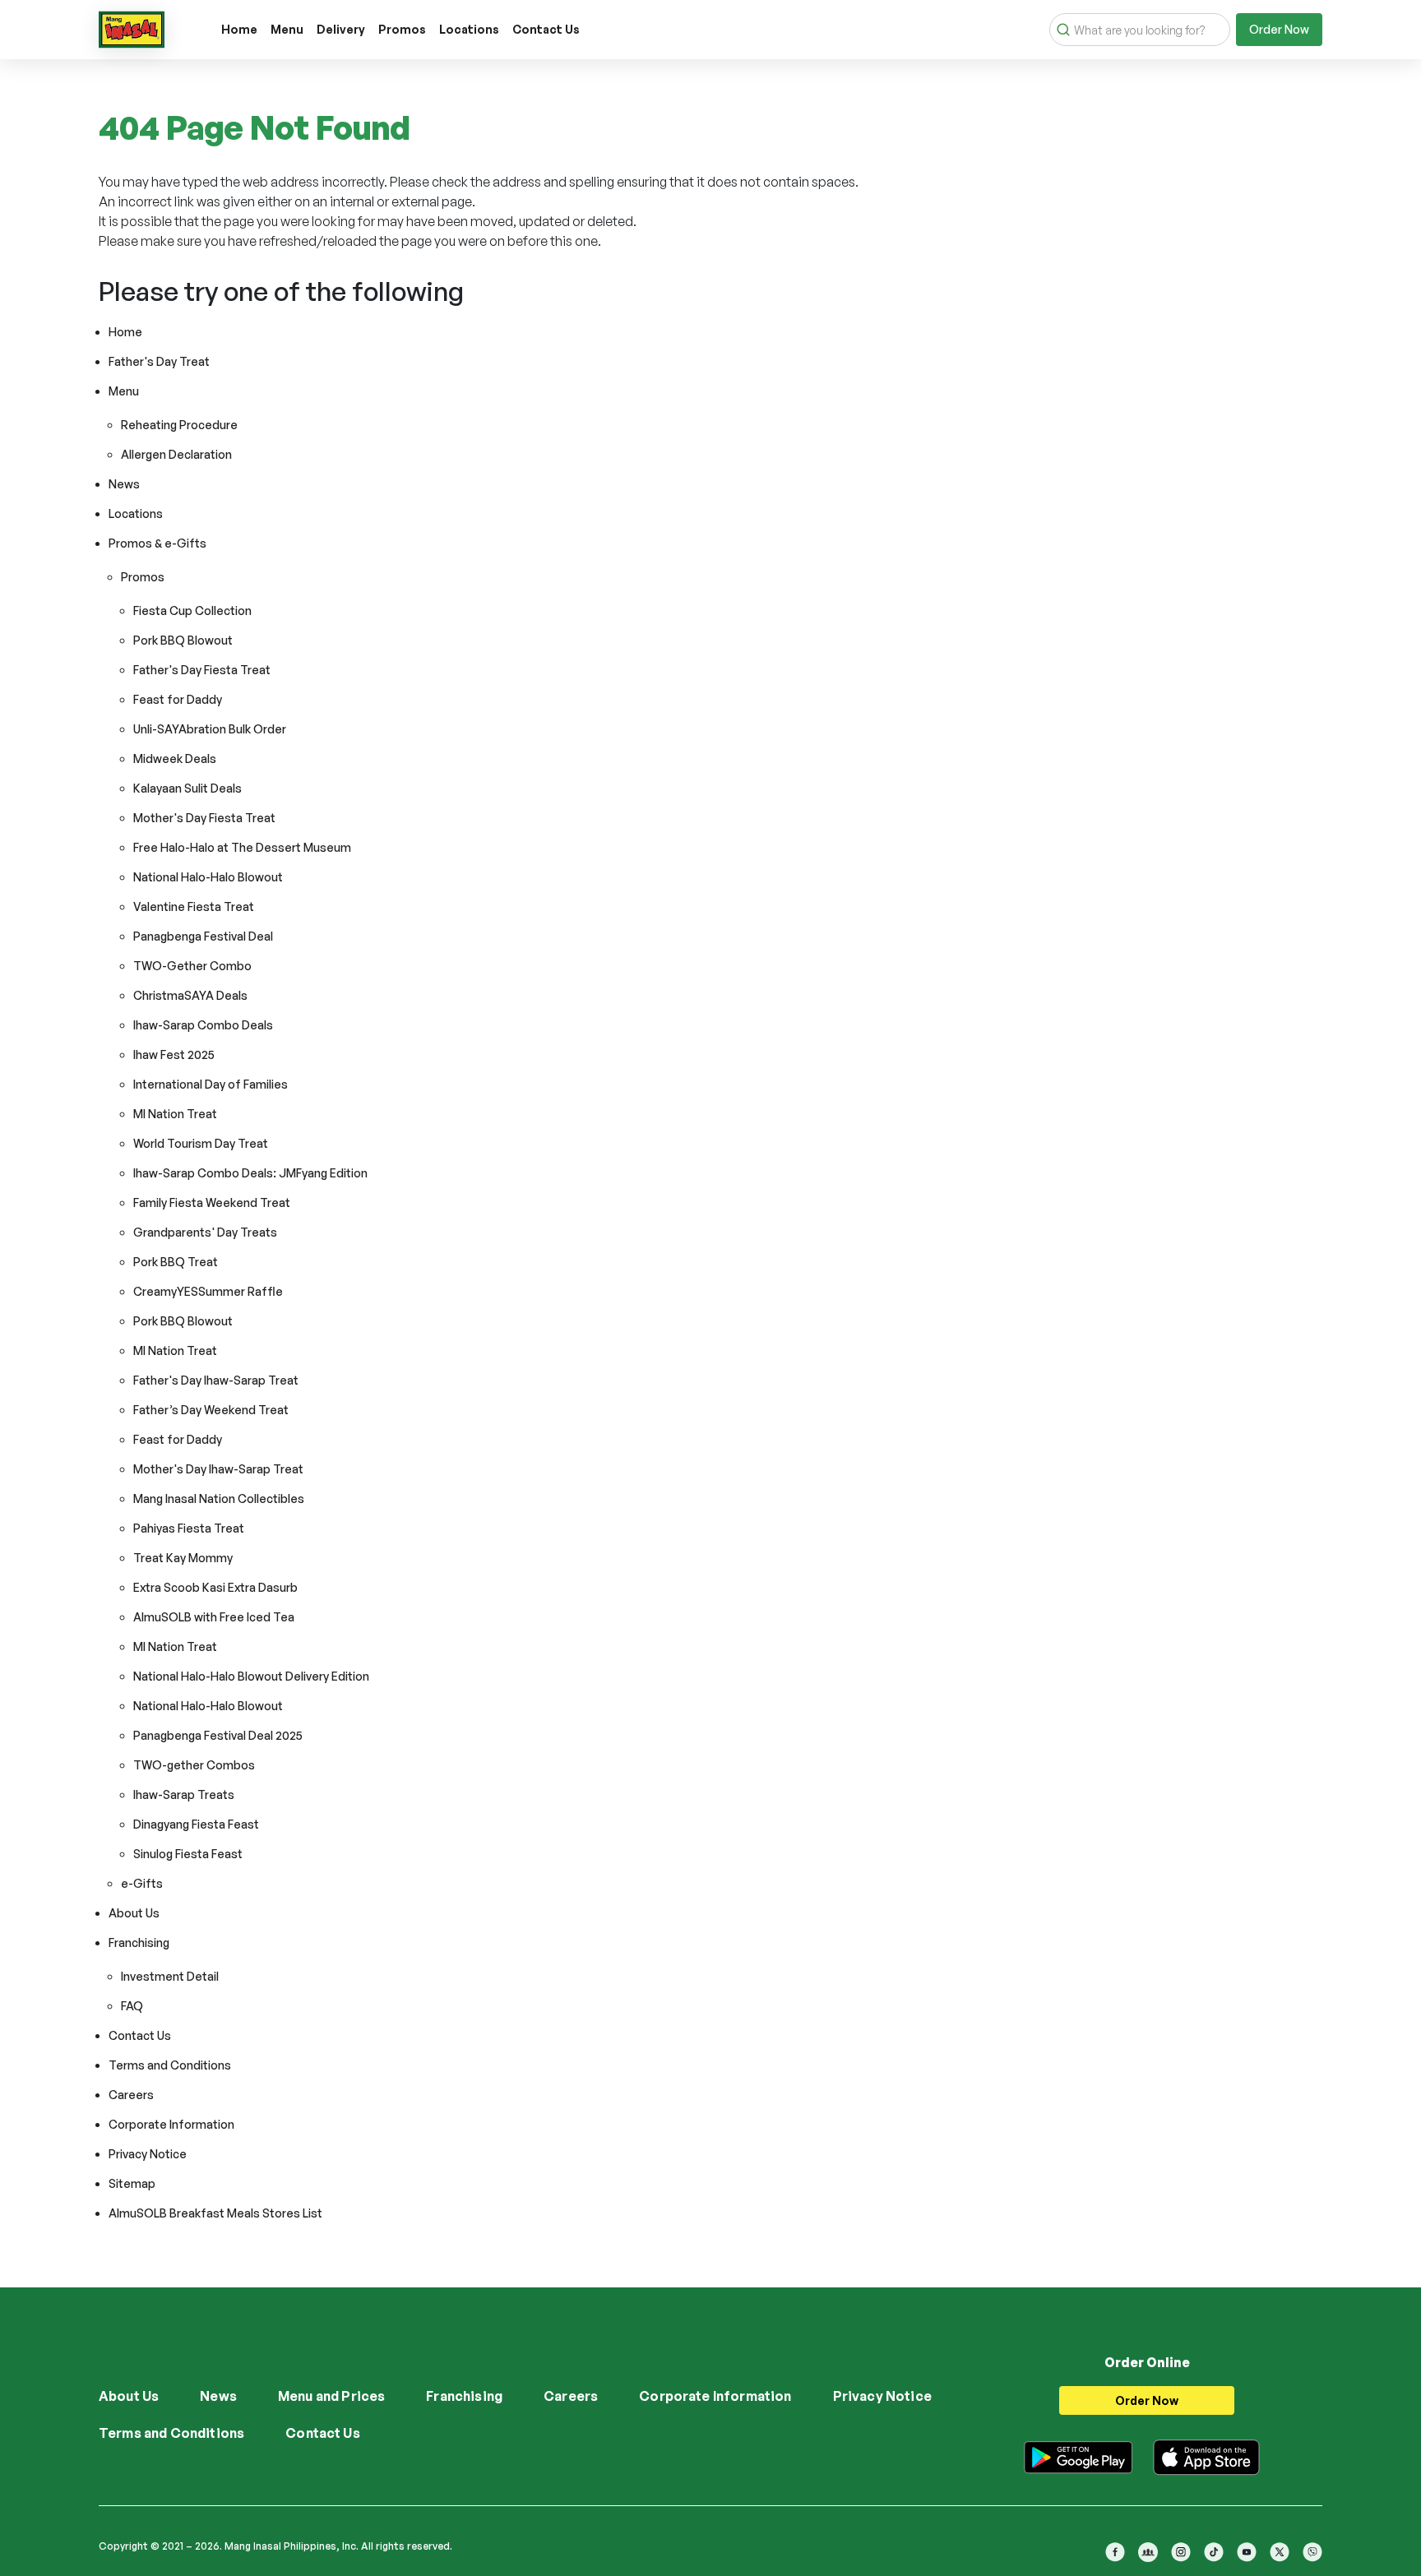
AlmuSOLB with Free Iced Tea (214, 1617)
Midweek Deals (175, 758)
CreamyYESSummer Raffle (208, 1291)
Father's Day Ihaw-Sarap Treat (216, 1380)
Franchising (139, 1942)
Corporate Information (171, 2124)
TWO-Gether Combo (192, 966)
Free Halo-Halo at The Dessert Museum (242, 847)
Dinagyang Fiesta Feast (196, 1824)
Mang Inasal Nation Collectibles (219, 1498)
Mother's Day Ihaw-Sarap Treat (218, 1469)
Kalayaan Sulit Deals (187, 788)
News (124, 484)
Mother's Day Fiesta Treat (204, 818)
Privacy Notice (148, 2154)
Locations (469, 29)
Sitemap (132, 2183)
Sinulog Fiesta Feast (188, 1854)
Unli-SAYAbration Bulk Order (210, 729)
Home (239, 29)
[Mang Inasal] (132, 26)
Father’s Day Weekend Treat (211, 1410)
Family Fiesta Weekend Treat (212, 1202)
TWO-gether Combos (194, 1765)
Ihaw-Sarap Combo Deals (203, 1025)
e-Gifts (142, 1883)
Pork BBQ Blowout (183, 640)
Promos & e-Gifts (157, 543)
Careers (131, 2095)
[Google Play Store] (1078, 2454)
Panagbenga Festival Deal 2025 (218, 1735)
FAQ (132, 2006)
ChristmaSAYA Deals (190, 995)
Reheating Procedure (179, 425)
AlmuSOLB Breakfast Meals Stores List (215, 2213)
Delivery (341, 29)
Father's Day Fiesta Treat (202, 670)
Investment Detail (170, 1976)
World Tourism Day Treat (201, 1143)
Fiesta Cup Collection (192, 610)
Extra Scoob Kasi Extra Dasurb (215, 1587)
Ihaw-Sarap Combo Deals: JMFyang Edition (250, 1173)
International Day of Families (211, 1084)
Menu (287, 29)
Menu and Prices (331, 2396)
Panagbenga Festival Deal (203, 936)
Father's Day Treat (159, 361)
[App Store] (1206, 2454)
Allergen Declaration (176, 454)
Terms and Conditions (170, 2065)
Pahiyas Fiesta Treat (189, 1528)
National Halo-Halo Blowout (208, 877)
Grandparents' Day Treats (205, 1232)
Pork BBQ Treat (176, 1262)
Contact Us (546, 29)
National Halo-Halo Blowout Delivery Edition (251, 1676)
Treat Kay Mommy (183, 1558)
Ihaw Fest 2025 (174, 1054)
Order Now (1279, 29)
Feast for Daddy (178, 699)
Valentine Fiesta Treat (194, 906)
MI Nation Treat (175, 1114)
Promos (402, 29)
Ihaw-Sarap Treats (184, 1794)
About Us (134, 1913)
